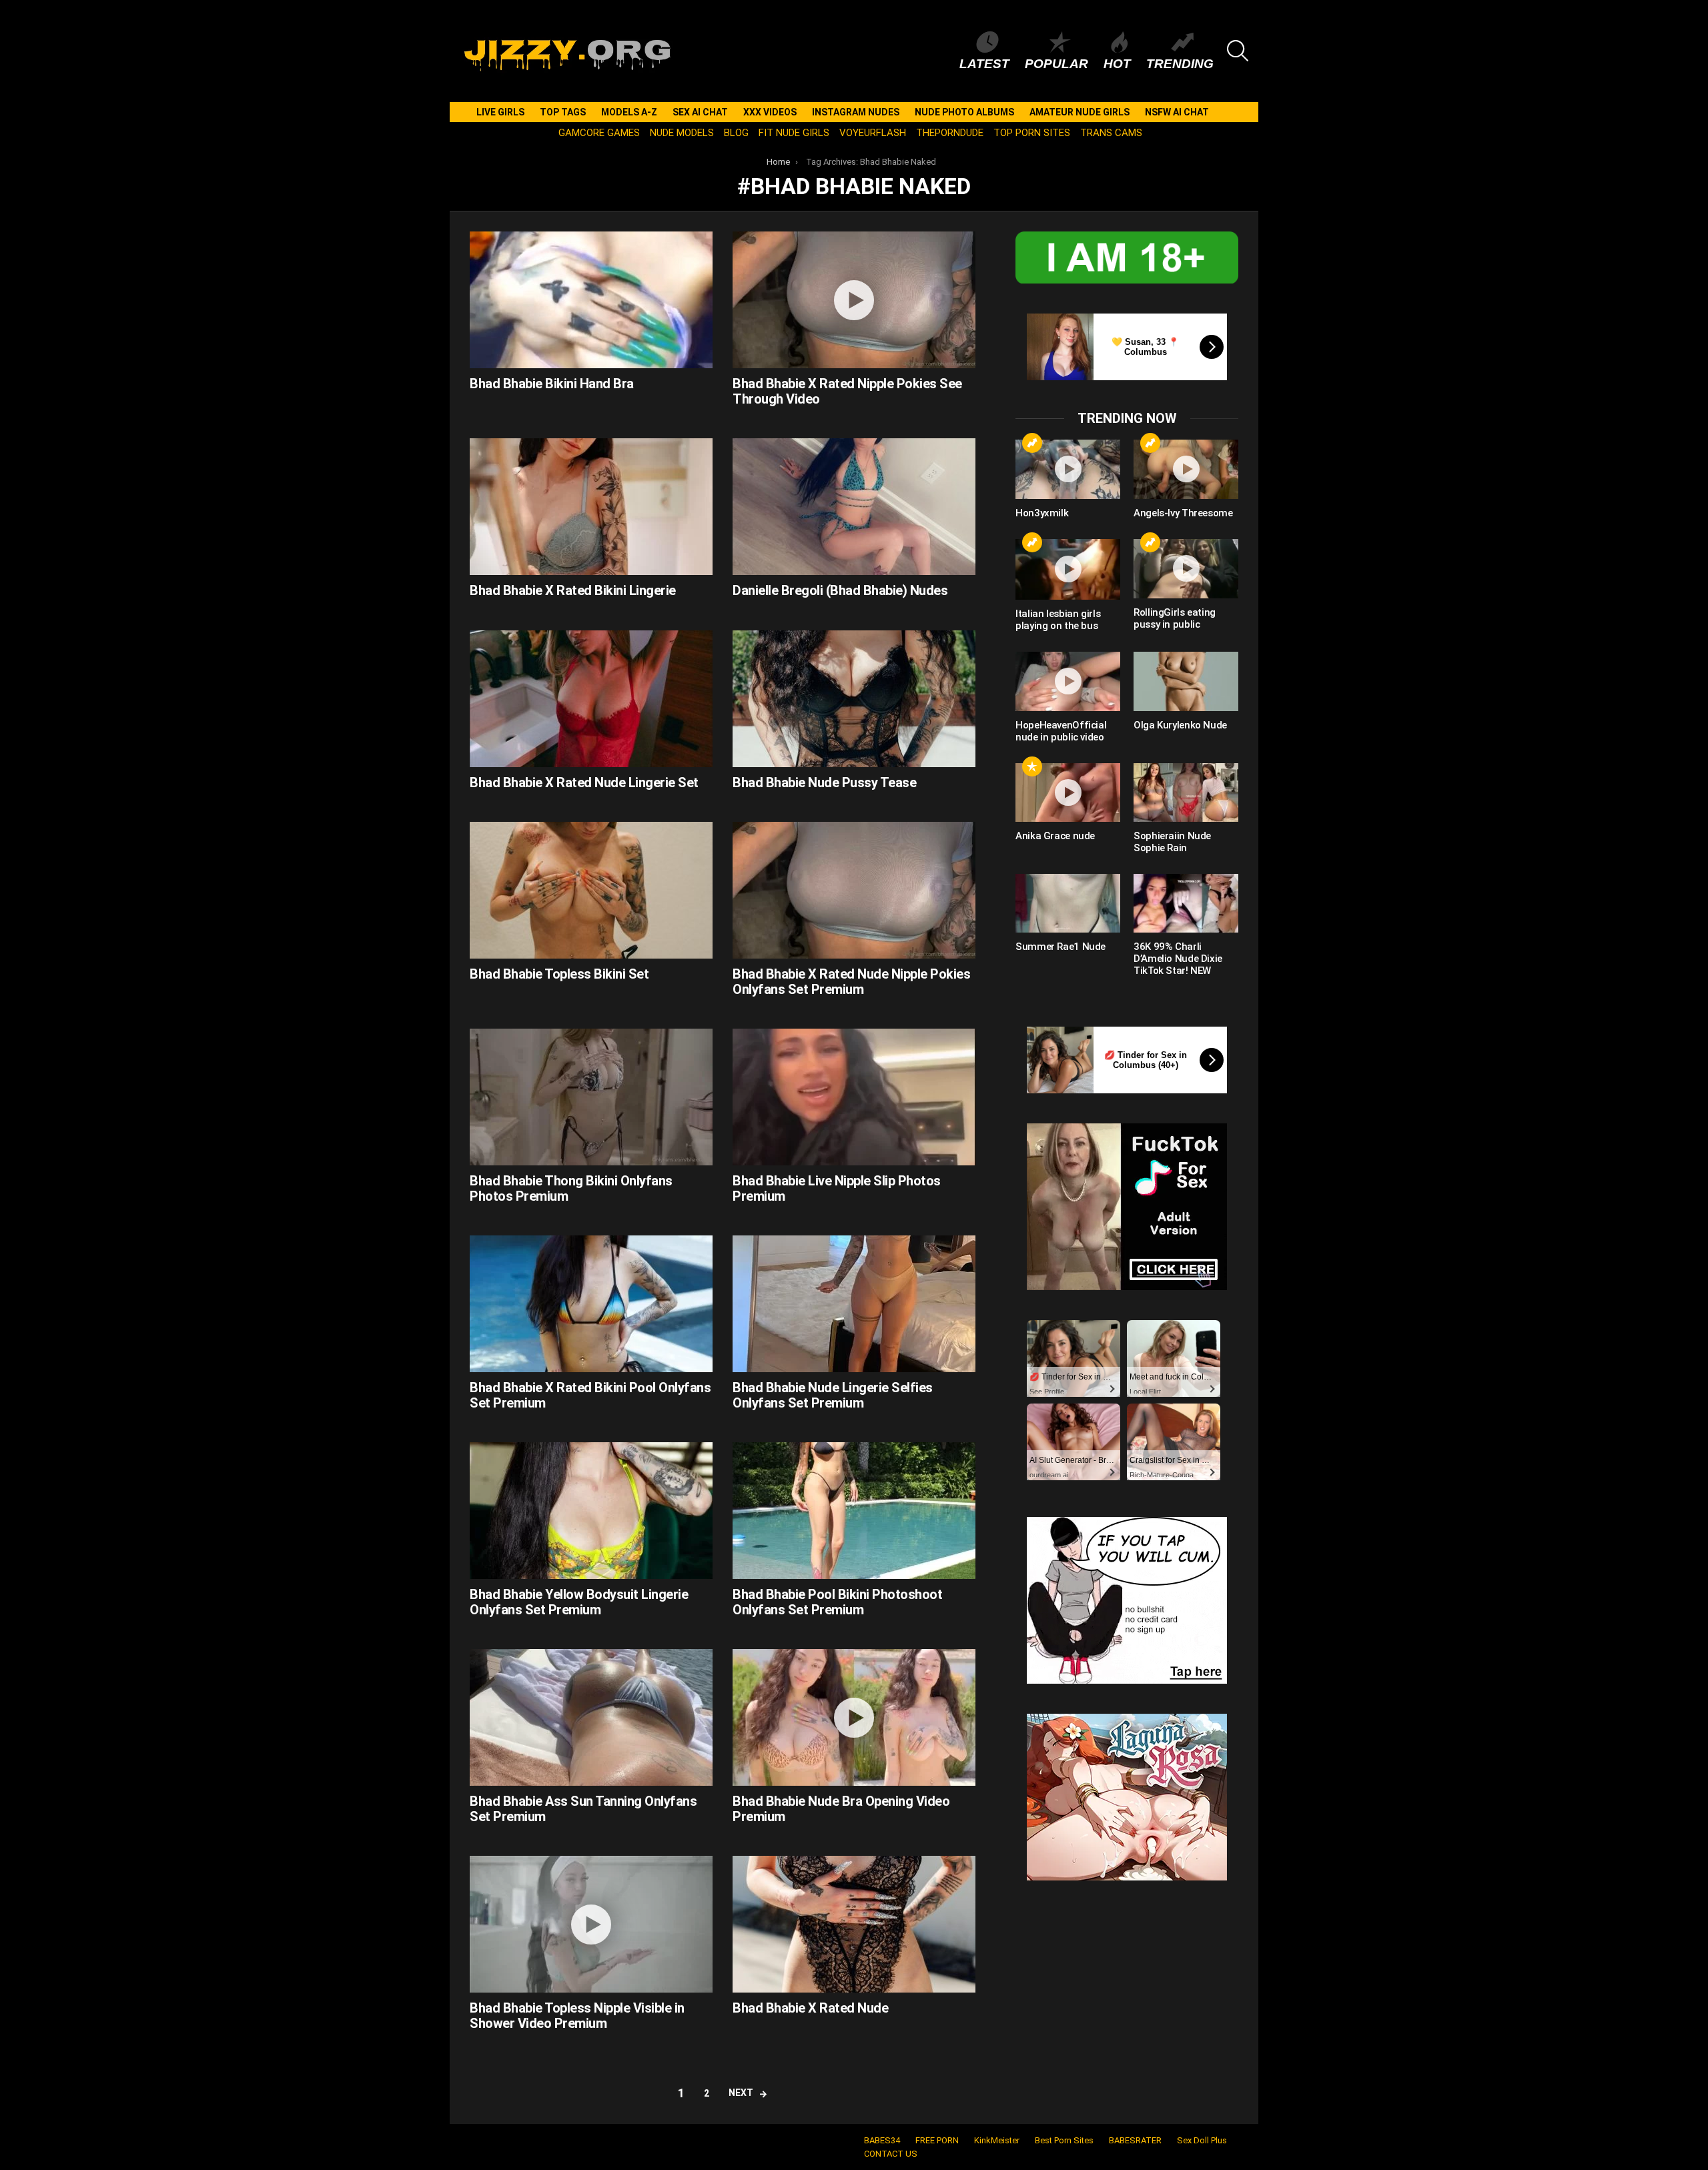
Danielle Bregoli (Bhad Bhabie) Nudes (840, 590)
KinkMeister (997, 2140)
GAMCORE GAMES (599, 133)
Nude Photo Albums (964, 112)
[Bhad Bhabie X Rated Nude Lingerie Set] (591, 699)
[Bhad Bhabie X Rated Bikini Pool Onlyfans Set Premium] (591, 1304)
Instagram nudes (856, 112)
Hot (1117, 64)
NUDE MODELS (682, 133)
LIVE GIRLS (500, 112)
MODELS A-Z (629, 112)
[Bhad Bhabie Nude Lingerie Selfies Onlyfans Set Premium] (854, 1304)
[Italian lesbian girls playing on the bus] (1068, 569)
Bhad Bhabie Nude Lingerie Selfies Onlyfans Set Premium (833, 1395)
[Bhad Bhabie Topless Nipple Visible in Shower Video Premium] (591, 1924)
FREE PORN (937, 2140)
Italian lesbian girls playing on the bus (1058, 620)
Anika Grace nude (1055, 836)
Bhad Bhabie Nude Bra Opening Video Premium (841, 1809)
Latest (984, 64)
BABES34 (882, 2140)
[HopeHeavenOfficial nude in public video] (1068, 681)
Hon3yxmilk (1042, 513)
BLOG (736, 133)
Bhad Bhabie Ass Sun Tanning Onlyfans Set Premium (583, 1809)
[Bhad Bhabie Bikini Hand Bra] (591, 300)
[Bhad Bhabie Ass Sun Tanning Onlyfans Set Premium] (591, 1717)
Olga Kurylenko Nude (1180, 725)
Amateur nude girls (1080, 112)
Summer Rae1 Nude (1060, 947)
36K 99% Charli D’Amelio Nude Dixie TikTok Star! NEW (1178, 959)
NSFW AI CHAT (1177, 112)
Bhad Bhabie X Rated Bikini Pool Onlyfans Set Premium (590, 1395)
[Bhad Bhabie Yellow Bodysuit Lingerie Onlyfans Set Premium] (591, 1511)
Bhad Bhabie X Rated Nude (810, 2008)
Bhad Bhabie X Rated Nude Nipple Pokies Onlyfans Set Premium (851, 982)
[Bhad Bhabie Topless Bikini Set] (591, 890)
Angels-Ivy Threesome (1183, 513)
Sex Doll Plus (1202, 2140)
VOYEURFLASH (873, 133)
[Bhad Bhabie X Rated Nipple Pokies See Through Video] (854, 300)
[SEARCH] (1238, 51)
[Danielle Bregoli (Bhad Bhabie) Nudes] (854, 507)
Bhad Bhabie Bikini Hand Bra (552, 384)
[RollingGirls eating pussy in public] (1186, 569)
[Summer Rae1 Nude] (1068, 903)
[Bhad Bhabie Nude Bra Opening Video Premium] (854, 1717)
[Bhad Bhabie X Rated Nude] (854, 1924)
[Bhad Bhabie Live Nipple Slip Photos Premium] (854, 1097)
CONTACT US (891, 2154)
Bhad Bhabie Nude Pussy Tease (824, 782)
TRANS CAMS (1111, 133)
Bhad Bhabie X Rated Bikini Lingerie (573, 590)
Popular (1056, 64)
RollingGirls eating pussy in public (1175, 618)
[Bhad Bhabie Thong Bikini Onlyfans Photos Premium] (591, 1097)
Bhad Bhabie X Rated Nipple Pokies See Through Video (847, 391)
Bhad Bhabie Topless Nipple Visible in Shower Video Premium (577, 2016)
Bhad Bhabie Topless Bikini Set (559, 974)
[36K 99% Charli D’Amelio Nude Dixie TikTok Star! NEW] (1186, 903)
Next (741, 2093)
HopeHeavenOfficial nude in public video (1061, 731)
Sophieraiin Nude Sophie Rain (1172, 842)
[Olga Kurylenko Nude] (1186, 681)
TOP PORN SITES (1032, 133)
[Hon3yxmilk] (1068, 469)
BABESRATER (1135, 2140)
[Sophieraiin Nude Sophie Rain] (1186, 792)
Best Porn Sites (1064, 2140)
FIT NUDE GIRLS (794, 133)
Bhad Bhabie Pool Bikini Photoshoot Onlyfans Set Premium (837, 1602)
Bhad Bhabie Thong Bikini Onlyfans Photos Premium (571, 1188)
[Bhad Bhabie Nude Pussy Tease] (854, 699)
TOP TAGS (563, 112)
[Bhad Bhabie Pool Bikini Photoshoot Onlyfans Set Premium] (854, 1511)
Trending (1180, 64)
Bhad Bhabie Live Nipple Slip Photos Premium (837, 1188)
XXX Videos (770, 112)
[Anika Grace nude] (1068, 792)
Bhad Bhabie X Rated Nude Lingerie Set (584, 782)
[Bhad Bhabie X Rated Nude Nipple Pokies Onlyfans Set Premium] (854, 890)
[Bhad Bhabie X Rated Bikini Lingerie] (591, 507)
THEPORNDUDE (950, 133)
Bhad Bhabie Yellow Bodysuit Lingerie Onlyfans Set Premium (579, 1602)
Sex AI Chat (700, 112)
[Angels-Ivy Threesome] (1186, 469)
